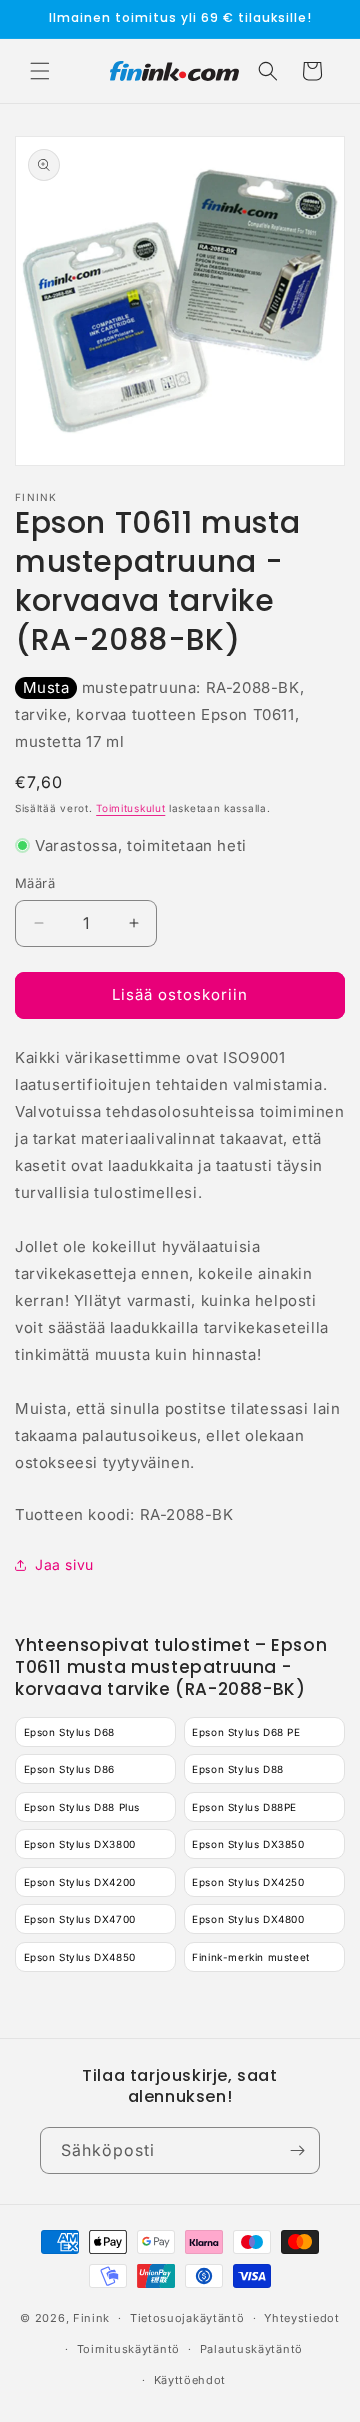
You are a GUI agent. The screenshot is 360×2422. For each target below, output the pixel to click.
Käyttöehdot (190, 2380)
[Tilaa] (297, 2150)
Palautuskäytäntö (251, 2349)
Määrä (35, 883)
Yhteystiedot (301, 2318)
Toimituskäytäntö (128, 2349)
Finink (91, 2318)
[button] (40, 71)
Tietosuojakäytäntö (187, 2318)
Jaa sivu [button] (64, 1564)
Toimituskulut (130, 808)
